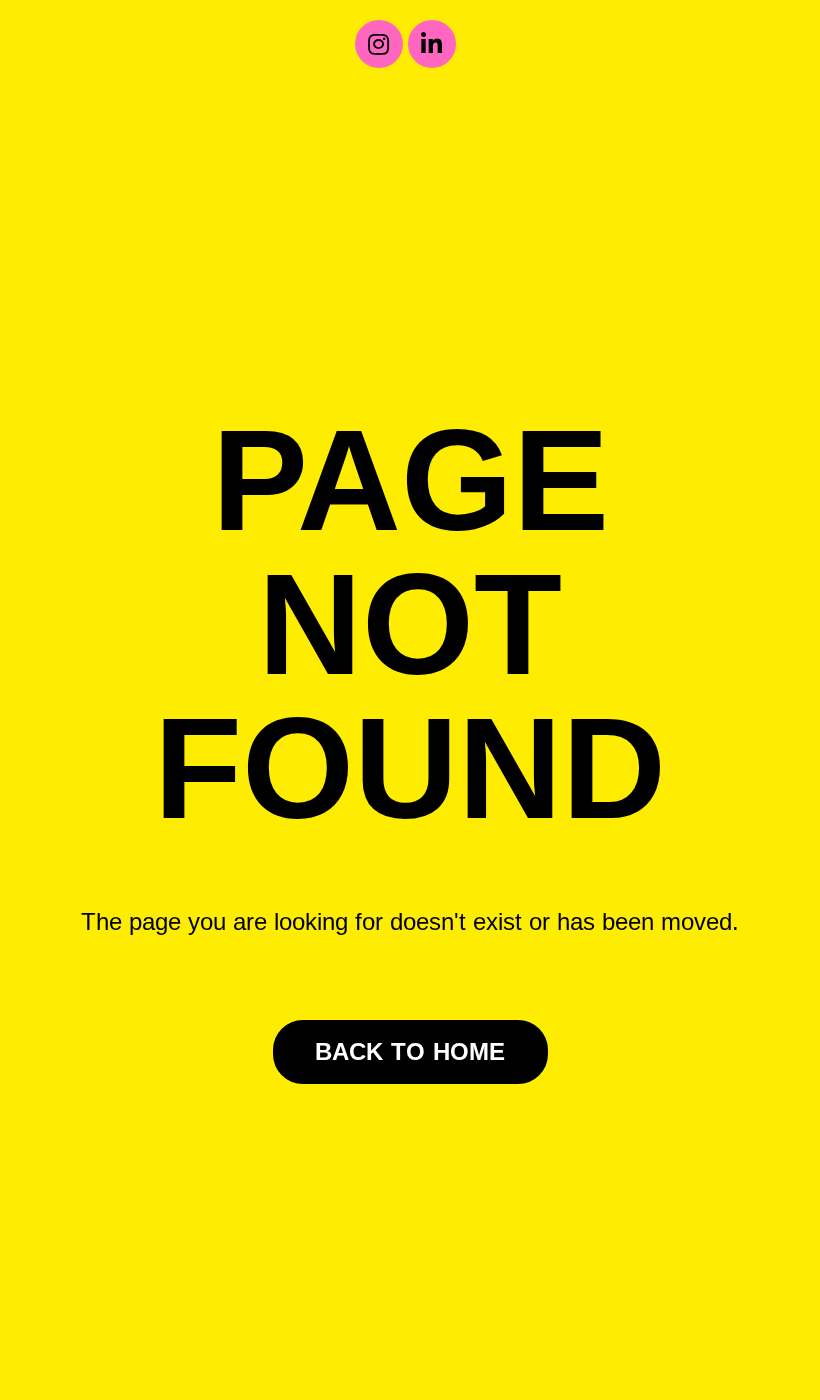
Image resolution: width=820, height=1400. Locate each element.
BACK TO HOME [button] (410, 1051)
